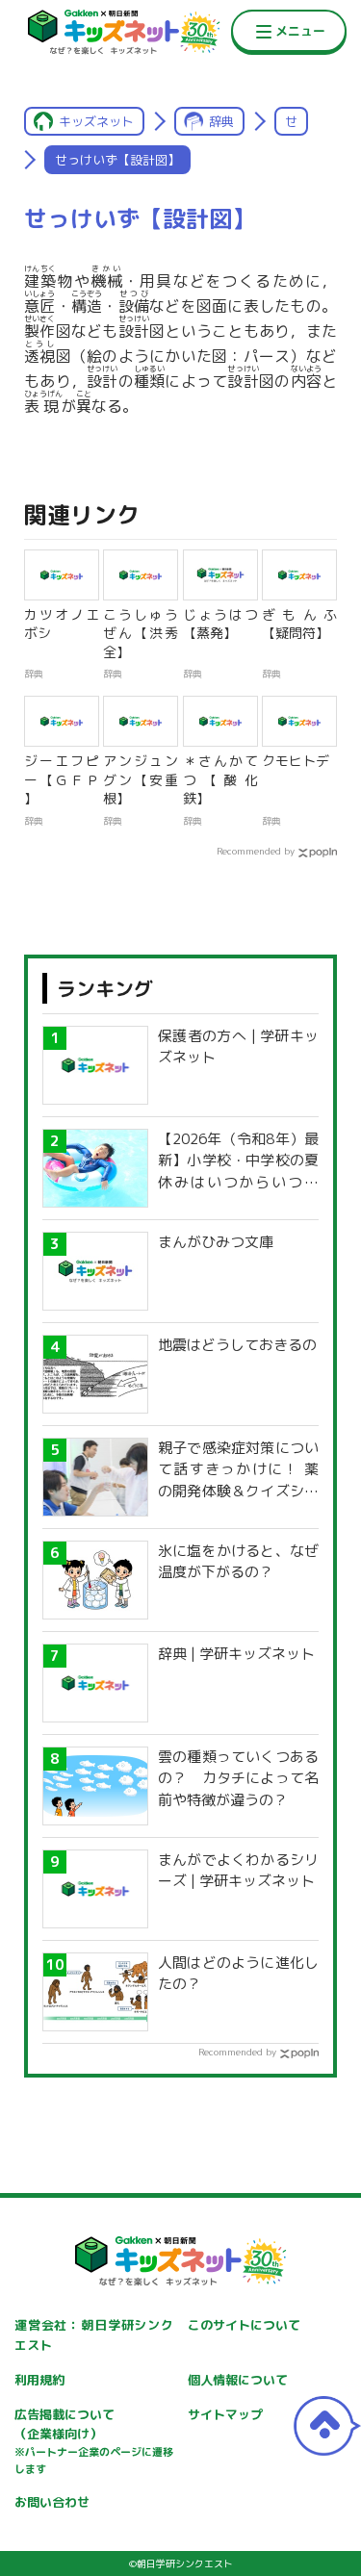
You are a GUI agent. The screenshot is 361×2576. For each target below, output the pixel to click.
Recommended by (256, 851)
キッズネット (96, 121)
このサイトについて (244, 2325)
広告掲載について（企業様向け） (94, 2441)
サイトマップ (225, 2414)
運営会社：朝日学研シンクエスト (94, 2335)
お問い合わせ (52, 2502)
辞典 (221, 121)
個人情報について (238, 2380)
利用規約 (39, 2380)
